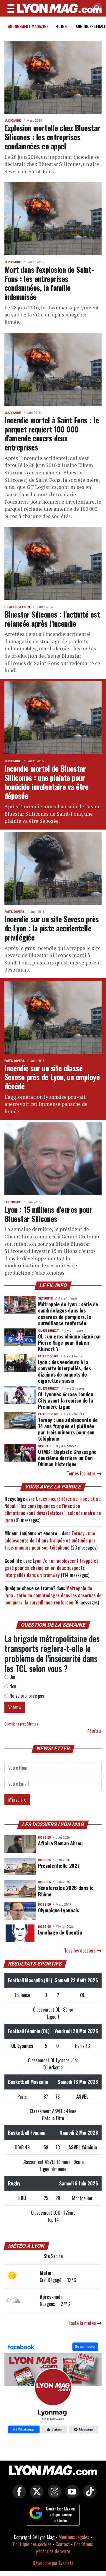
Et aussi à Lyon (17, 607)
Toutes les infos (82, 1473)
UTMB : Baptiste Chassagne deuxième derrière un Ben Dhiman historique (67, 1458)
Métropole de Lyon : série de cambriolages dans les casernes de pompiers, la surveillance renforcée (68, 1313)
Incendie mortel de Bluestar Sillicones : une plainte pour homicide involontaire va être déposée (46, 782)
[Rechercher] (96, 9)
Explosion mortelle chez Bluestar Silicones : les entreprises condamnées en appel (52, 137)
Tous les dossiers (81, 1950)
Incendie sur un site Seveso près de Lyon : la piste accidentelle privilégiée (52, 928)
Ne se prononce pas (26, 1696)
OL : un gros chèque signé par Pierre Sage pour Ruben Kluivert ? (70, 1342)
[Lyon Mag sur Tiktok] (88, 2495)
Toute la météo (83, 2323)
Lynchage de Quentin (60, 1932)
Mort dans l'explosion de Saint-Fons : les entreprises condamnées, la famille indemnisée (49, 283)
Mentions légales (74, 2537)
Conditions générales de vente (64, 2548)
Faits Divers (15, 912)
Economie (13, 1202)
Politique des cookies (32, 2544)
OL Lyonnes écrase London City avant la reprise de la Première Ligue (66, 1400)
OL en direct (48, 1331)
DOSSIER (45, 1838)
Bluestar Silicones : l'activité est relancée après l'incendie (52, 619)
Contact (63, 2544)
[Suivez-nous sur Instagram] (53, 2495)
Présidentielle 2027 (59, 1865)
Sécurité (45, 1298)
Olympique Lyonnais (59, 1910)
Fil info (62, 26)
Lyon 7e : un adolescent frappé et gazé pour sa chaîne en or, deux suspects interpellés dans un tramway (51, 1568)
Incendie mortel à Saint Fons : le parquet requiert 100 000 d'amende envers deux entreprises (52, 433)
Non (12, 1686)
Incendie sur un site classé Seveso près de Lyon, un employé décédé (52, 1077)
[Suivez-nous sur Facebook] (53, 2389)
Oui (12, 1677)
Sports (44, 1446)
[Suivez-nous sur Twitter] (35, 2495)
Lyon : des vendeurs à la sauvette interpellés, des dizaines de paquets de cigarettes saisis (64, 1371)
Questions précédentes (21, 1724)
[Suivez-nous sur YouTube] (71, 2495)
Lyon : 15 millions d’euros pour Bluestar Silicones (48, 1214)
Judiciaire (13, 121)
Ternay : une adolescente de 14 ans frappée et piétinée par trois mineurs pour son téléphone (68, 1429)
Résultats (95, 1731)
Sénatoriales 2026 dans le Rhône (66, 1891)
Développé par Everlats (53, 2563)
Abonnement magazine (28, 26)
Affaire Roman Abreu (60, 1843)
